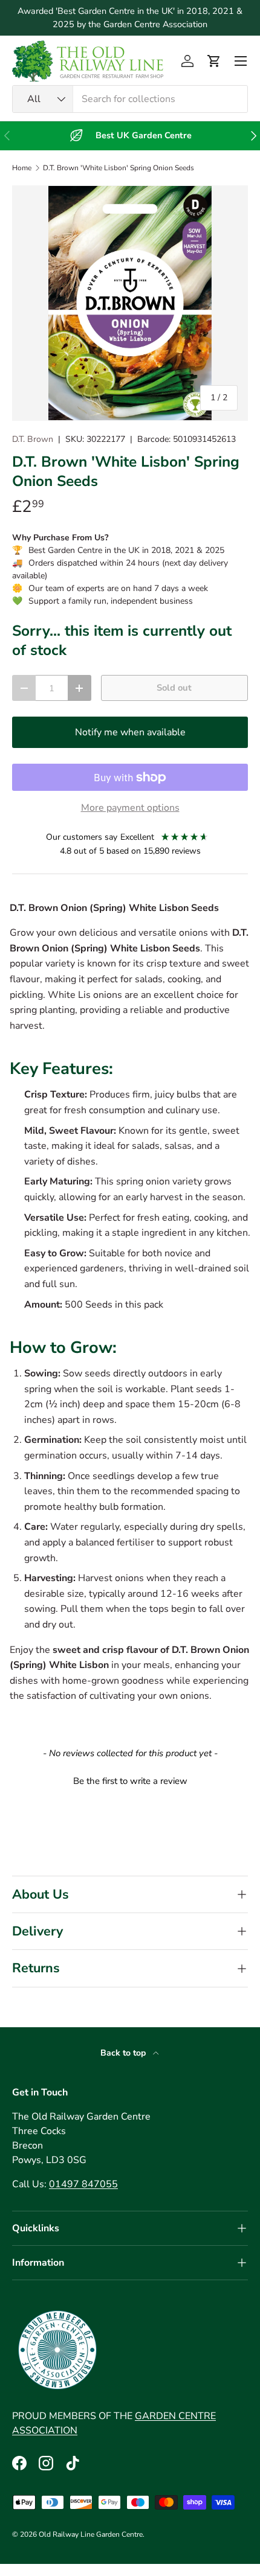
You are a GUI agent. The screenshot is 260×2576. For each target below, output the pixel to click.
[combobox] (130, 99)
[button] (214, 61)
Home (22, 168)
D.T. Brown (33, 439)
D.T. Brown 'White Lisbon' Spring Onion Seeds (119, 168)
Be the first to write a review (130, 1781)
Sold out (174, 688)
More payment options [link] (130, 808)
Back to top (124, 2053)
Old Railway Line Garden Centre (91, 2534)
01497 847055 (83, 2184)
